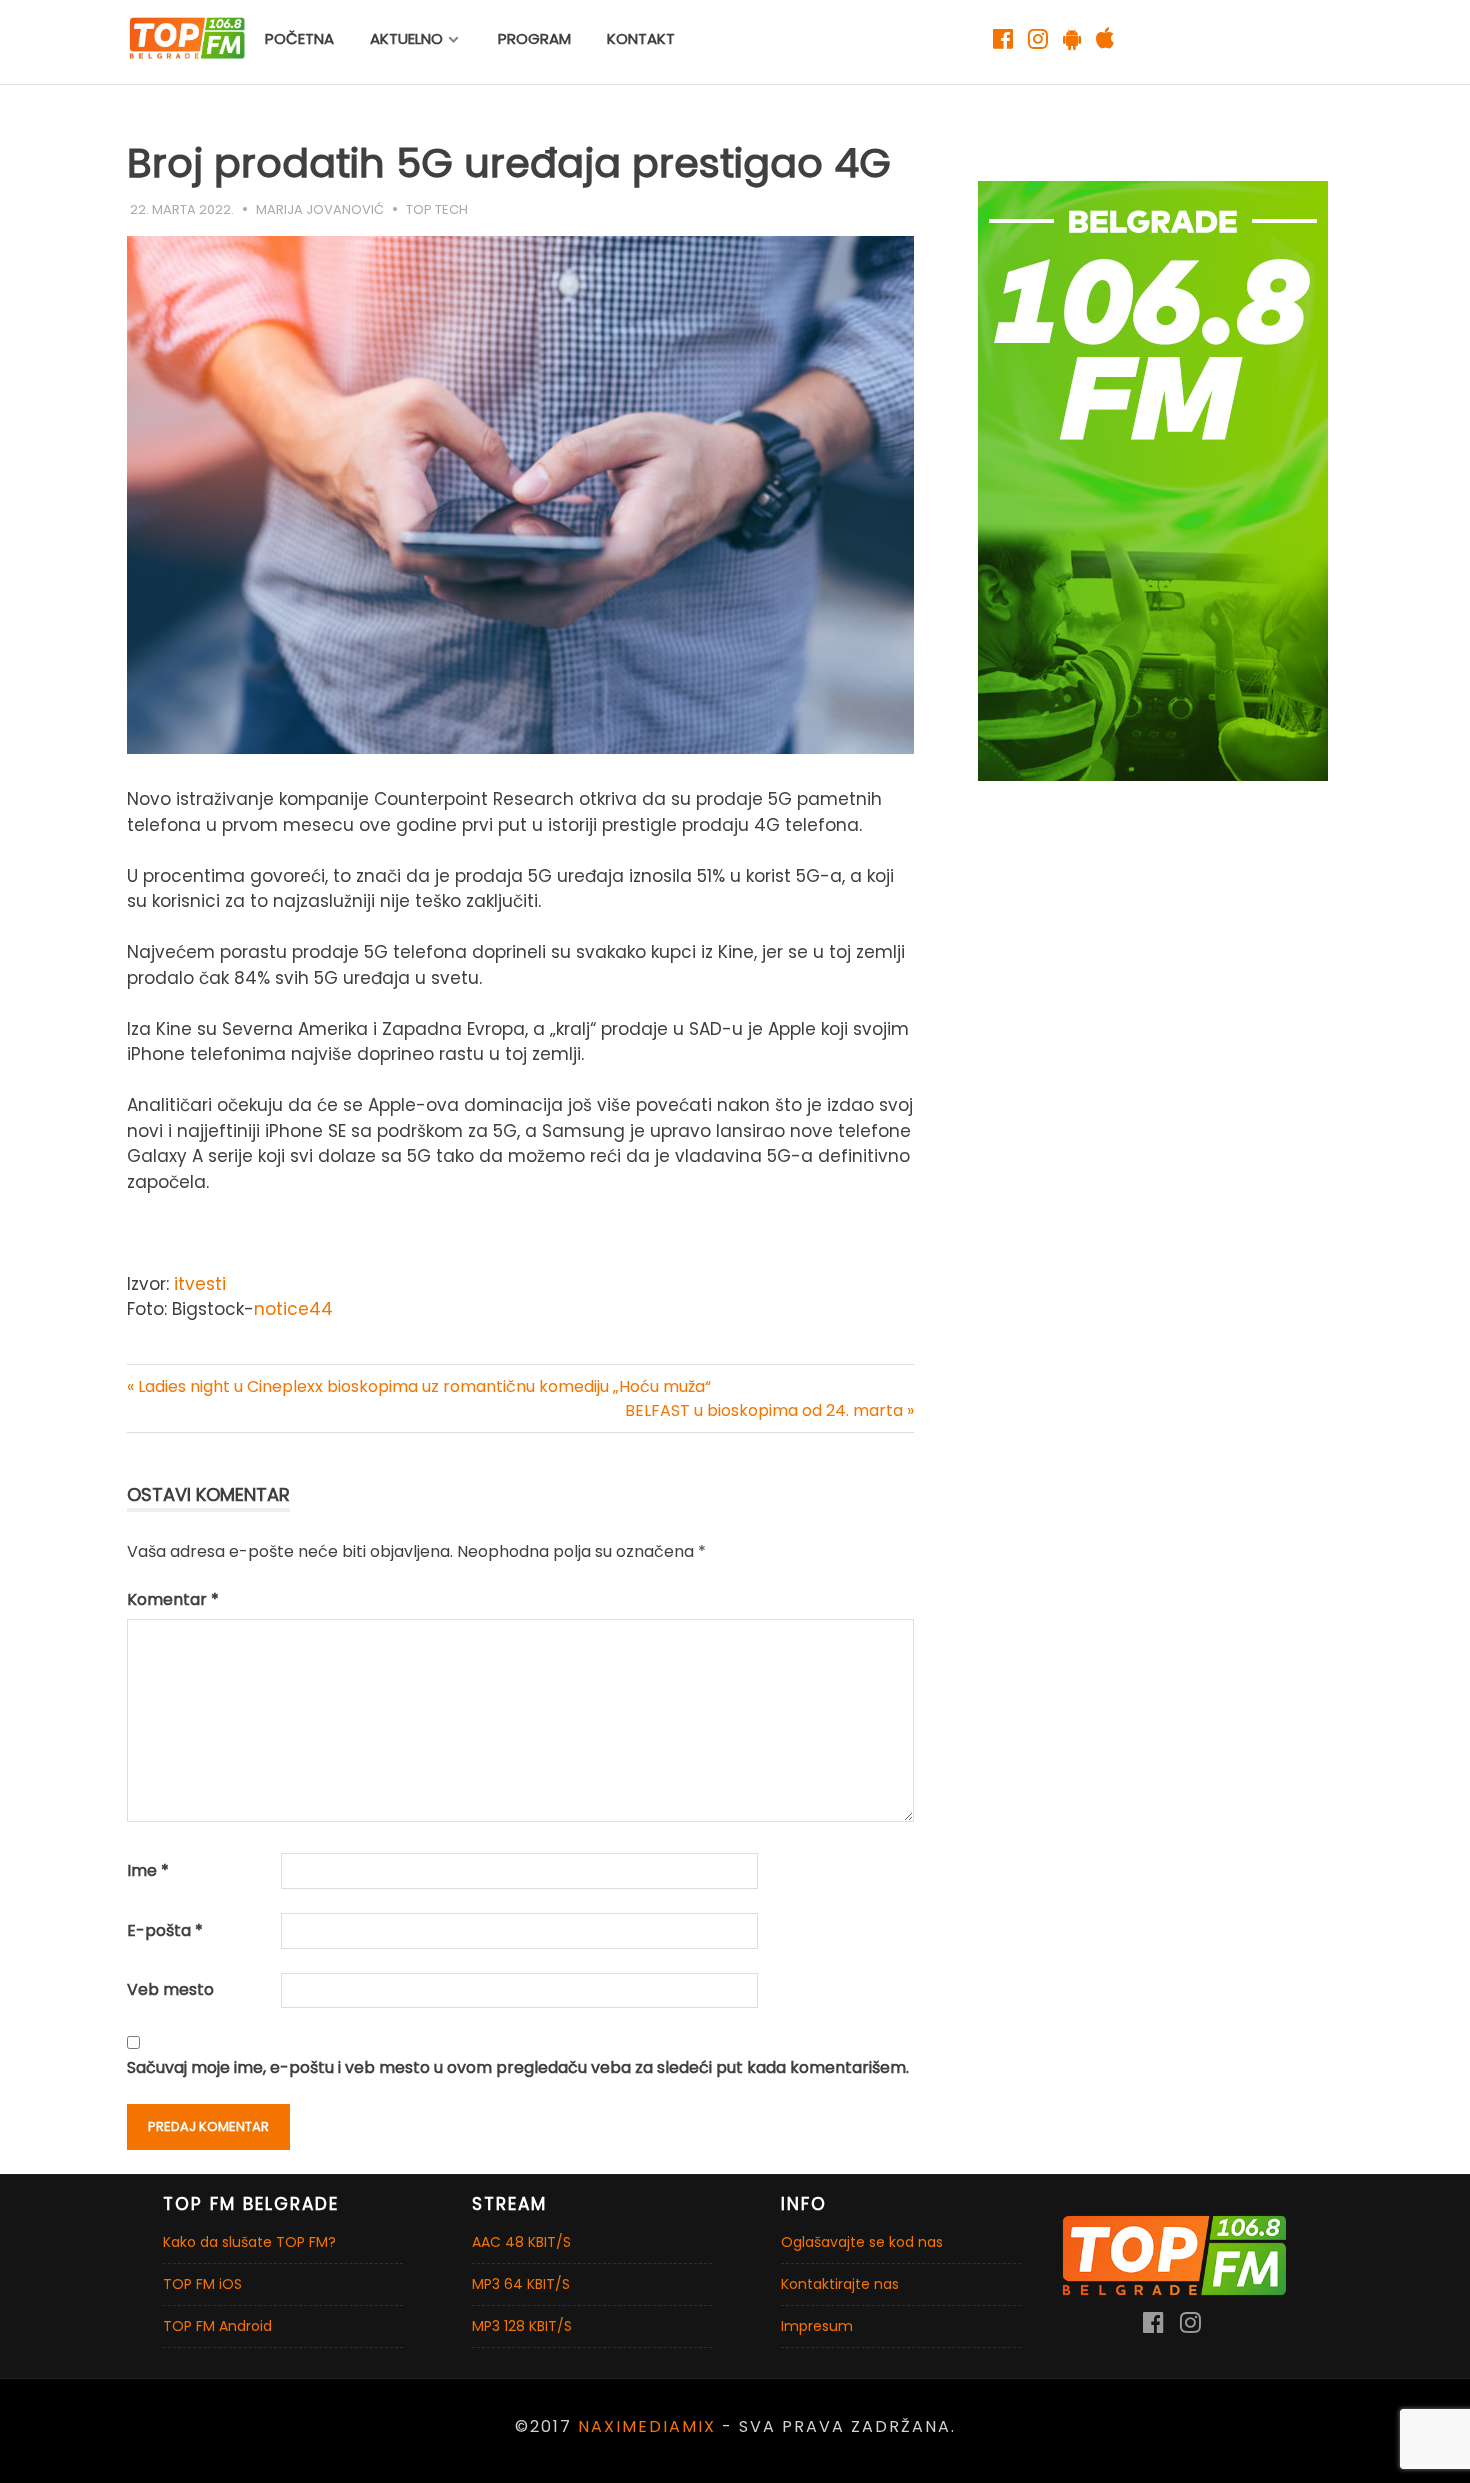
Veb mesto (170, 1989)
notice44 (293, 1309)
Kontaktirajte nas (840, 2284)
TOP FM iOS (202, 2284)
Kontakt (641, 38)
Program (534, 38)
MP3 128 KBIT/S (522, 2326)
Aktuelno (406, 38)
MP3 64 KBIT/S (521, 2284)
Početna (299, 38)
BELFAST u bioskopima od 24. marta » (769, 1410)
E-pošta (165, 1930)
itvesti (200, 1284)
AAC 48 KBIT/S (521, 2242)
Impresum (817, 2326)
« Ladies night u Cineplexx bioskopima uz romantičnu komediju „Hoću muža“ (419, 1386)
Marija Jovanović (320, 209)
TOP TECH (437, 209)
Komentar (173, 1599)
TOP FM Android (217, 2326)
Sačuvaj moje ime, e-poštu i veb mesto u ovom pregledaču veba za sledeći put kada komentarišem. (518, 2067)
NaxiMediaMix (647, 2426)
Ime (148, 1870)
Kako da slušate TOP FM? (249, 2242)
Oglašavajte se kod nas (862, 2242)
